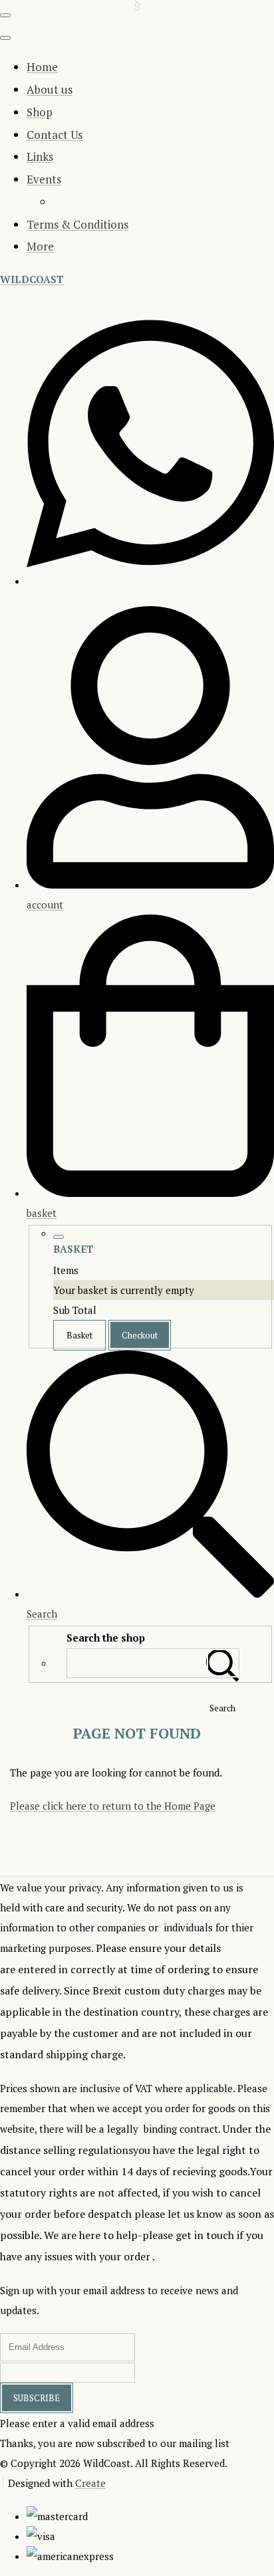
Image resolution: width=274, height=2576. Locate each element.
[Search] (223, 1663)
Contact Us (55, 135)
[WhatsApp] (150, 578)
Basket (79, 1335)
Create (90, 2483)
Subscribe (37, 2398)
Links (40, 157)
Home (42, 67)
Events (44, 179)
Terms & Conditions (77, 224)
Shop (40, 112)
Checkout (140, 1335)
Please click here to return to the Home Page (113, 1806)
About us (50, 89)
